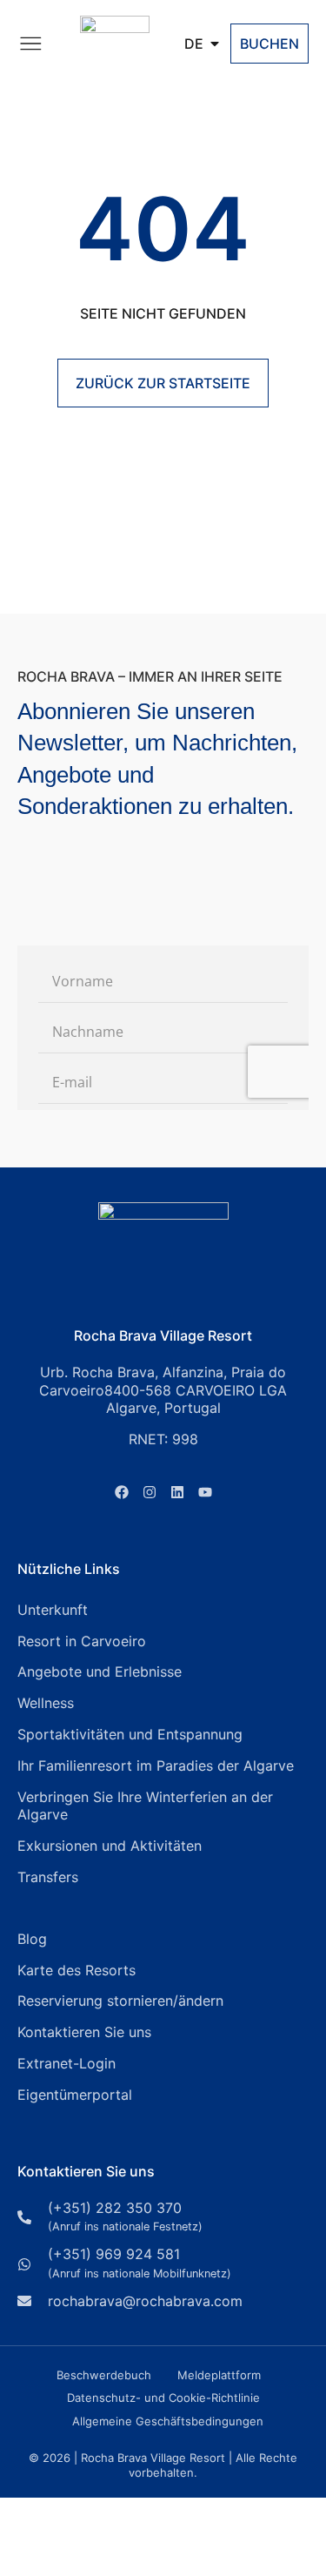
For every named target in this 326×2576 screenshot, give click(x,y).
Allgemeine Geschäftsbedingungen (168, 2421)
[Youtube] (205, 1492)
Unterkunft (53, 1610)
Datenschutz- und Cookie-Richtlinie (163, 2398)
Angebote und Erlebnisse (100, 1671)
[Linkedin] (177, 1492)
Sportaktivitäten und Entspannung (130, 1734)
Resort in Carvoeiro (82, 1641)
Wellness (46, 1703)
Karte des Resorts (77, 1970)
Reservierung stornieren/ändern (120, 2001)
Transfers (48, 1877)
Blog (32, 1939)
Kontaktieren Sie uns (84, 2032)
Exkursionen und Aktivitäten (110, 1846)
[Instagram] (150, 1492)
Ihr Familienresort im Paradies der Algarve (156, 1766)
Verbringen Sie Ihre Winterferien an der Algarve (145, 1806)
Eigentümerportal (75, 2095)
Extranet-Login (67, 2063)
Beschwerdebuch (104, 2375)
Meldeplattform (219, 2375)
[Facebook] (122, 1492)
